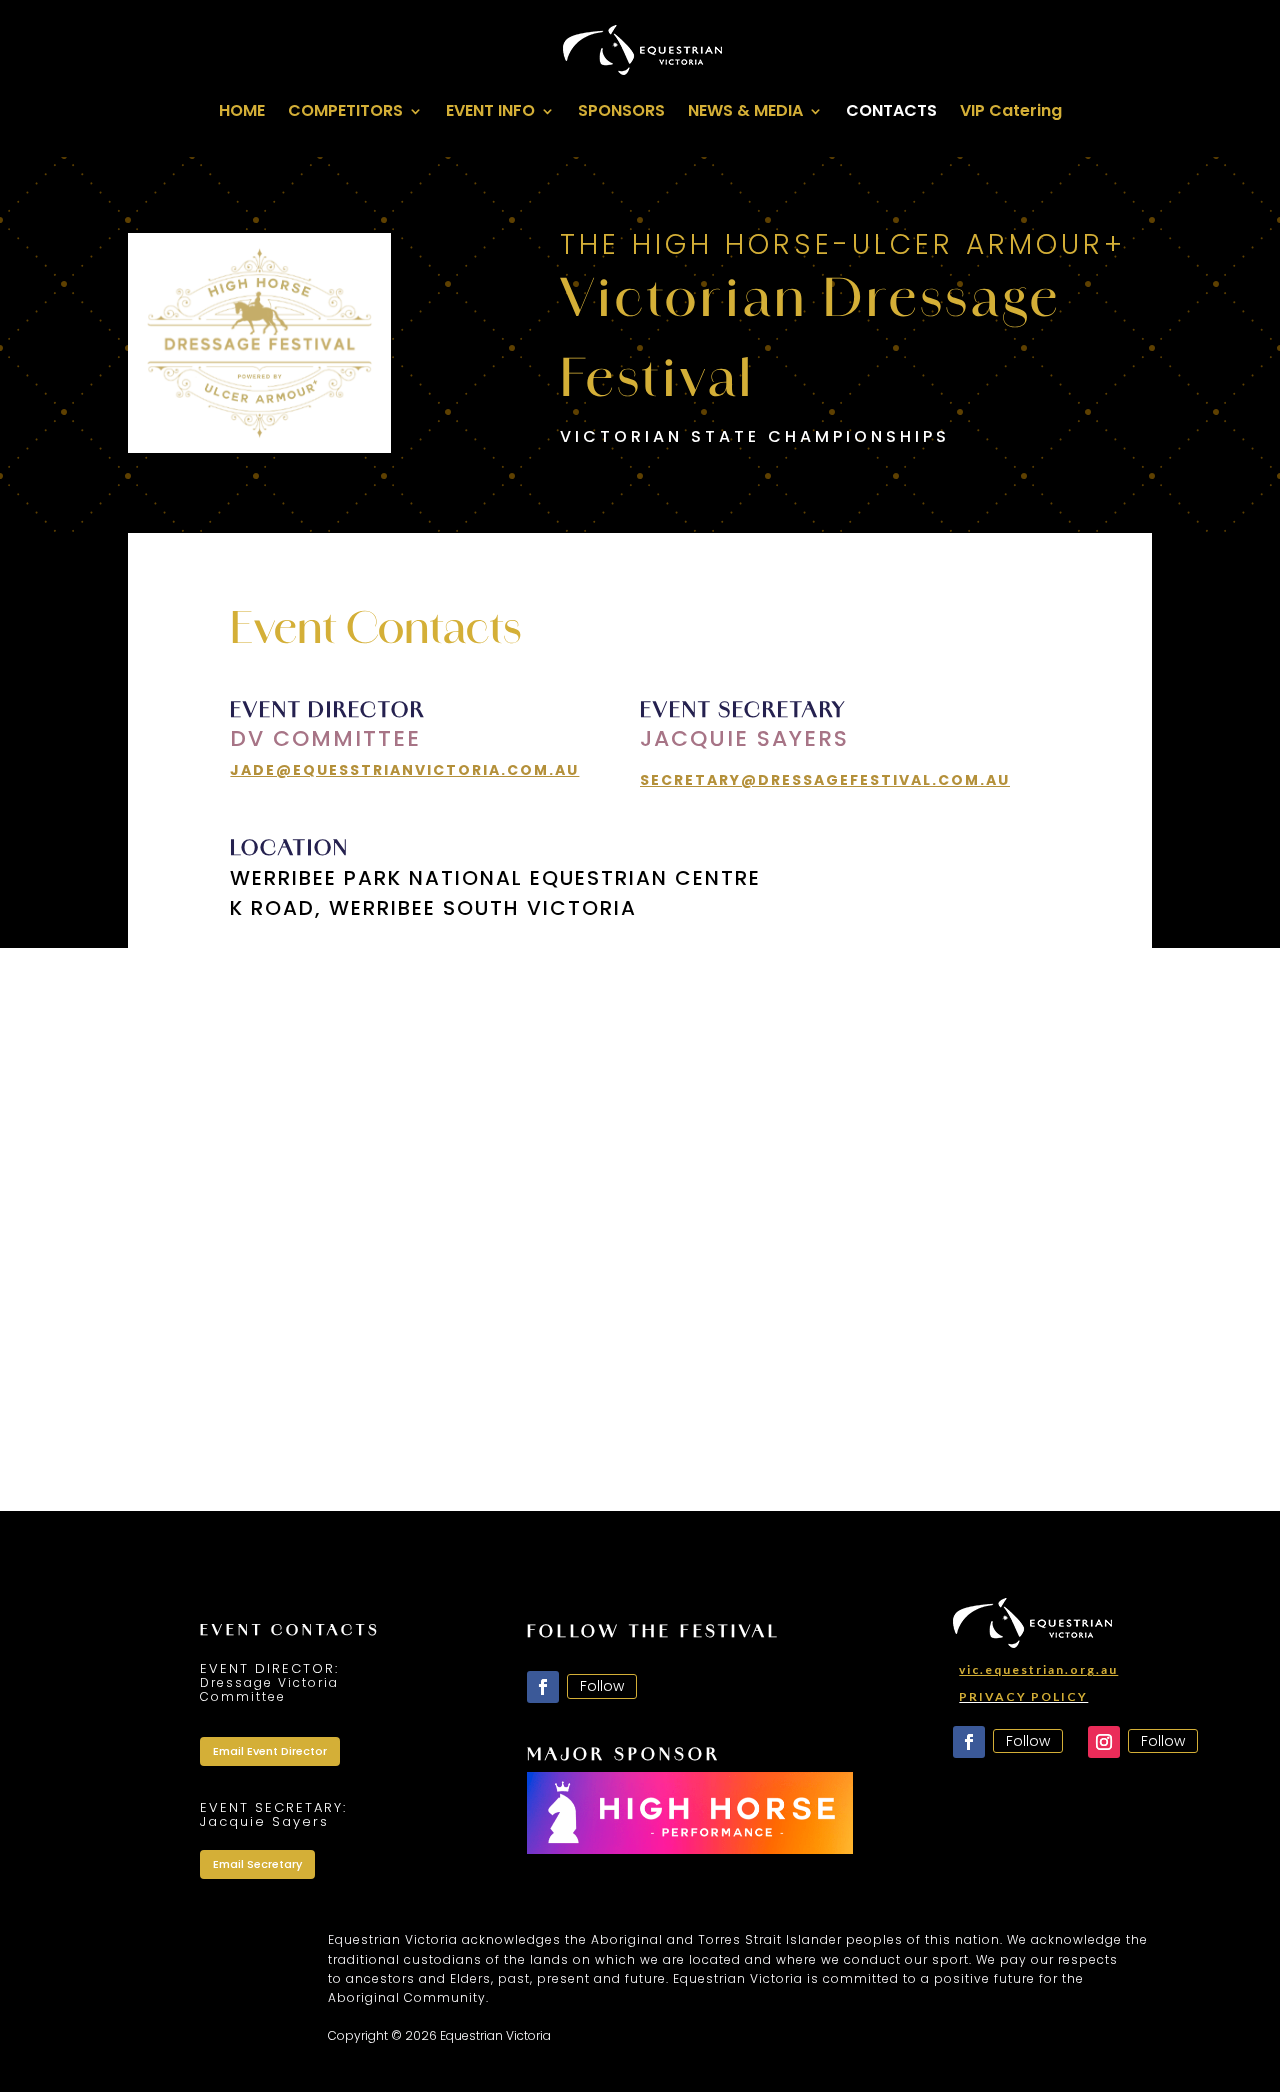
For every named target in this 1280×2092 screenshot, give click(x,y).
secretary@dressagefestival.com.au (825, 780)
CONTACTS (891, 113)
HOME (242, 113)
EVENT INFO (490, 113)
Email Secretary (257, 1864)
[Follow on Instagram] (1104, 1742)
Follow (602, 1686)
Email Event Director (270, 1751)
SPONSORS (621, 113)
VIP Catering (1011, 113)
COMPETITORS (345, 113)
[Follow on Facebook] (543, 1687)
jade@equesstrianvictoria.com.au (404, 770)
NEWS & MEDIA (745, 113)
